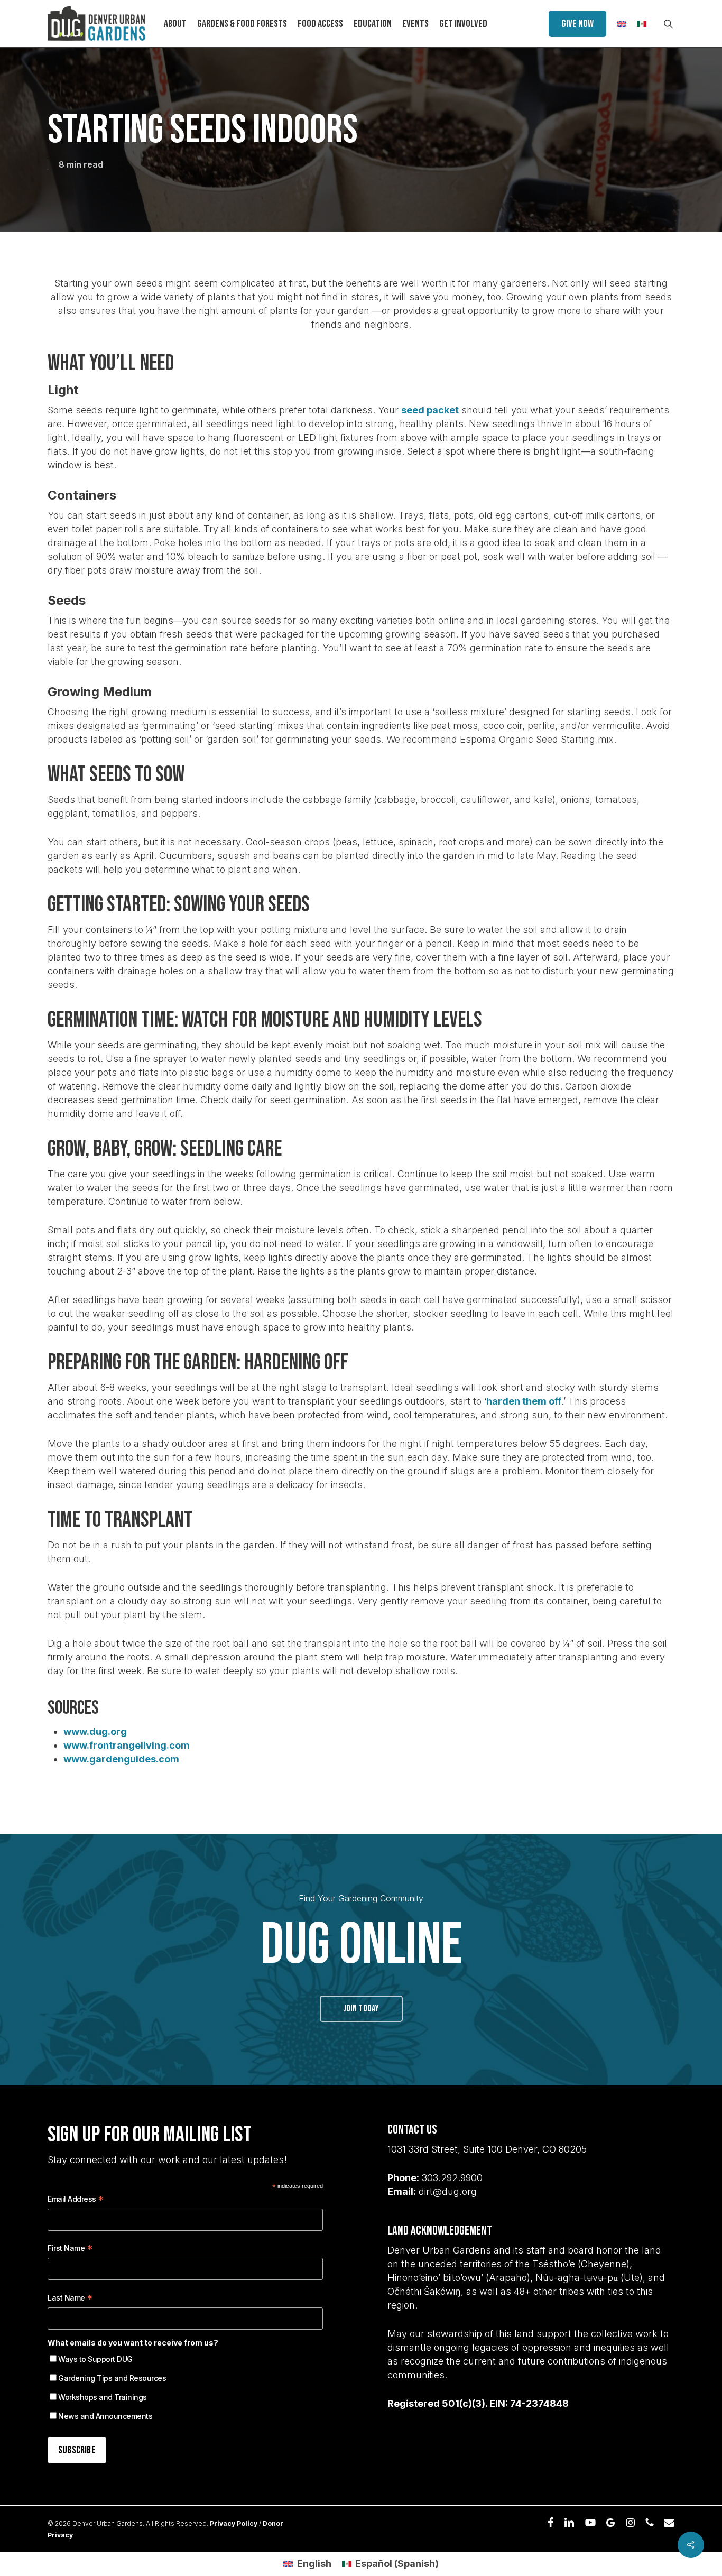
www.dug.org (95, 1732)
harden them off (524, 1401)
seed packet (430, 410)
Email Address (76, 2200)
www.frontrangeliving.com (127, 1745)
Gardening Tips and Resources (112, 2378)
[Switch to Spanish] (642, 24)
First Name (70, 2250)
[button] (361, 2009)
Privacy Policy (234, 2523)
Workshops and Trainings (103, 2397)
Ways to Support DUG (95, 2359)
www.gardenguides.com (121, 1759)
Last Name (70, 2299)
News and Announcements (105, 2416)
